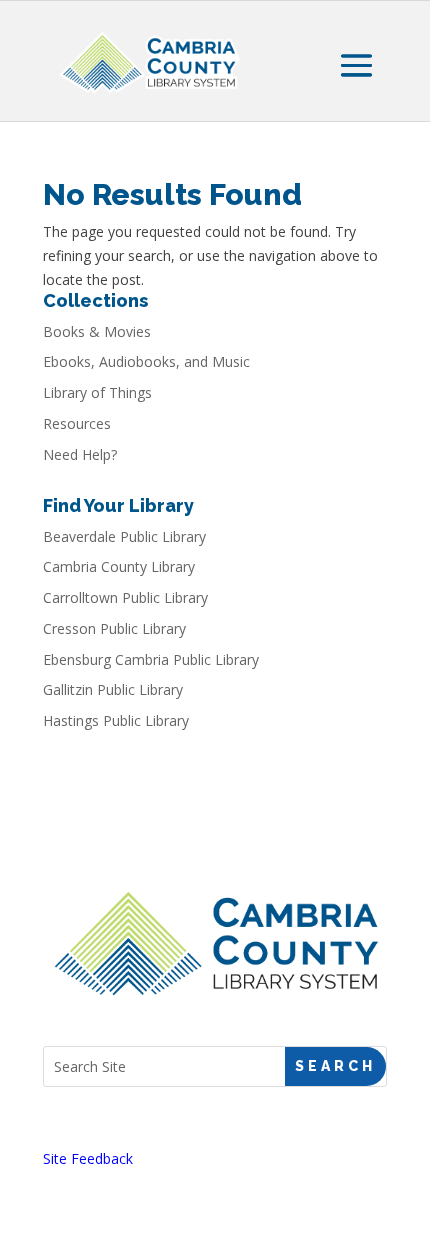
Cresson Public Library (114, 628)
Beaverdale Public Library (124, 536)
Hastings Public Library (116, 720)
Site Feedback (88, 1158)
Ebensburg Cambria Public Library (151, 659)
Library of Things (97, 392)
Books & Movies (97, 331)
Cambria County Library (119, 566)
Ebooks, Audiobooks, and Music (146, 361)
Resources (77, 423)
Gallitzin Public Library (113, 689)
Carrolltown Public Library (125, 597)
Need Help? (80, 454)
